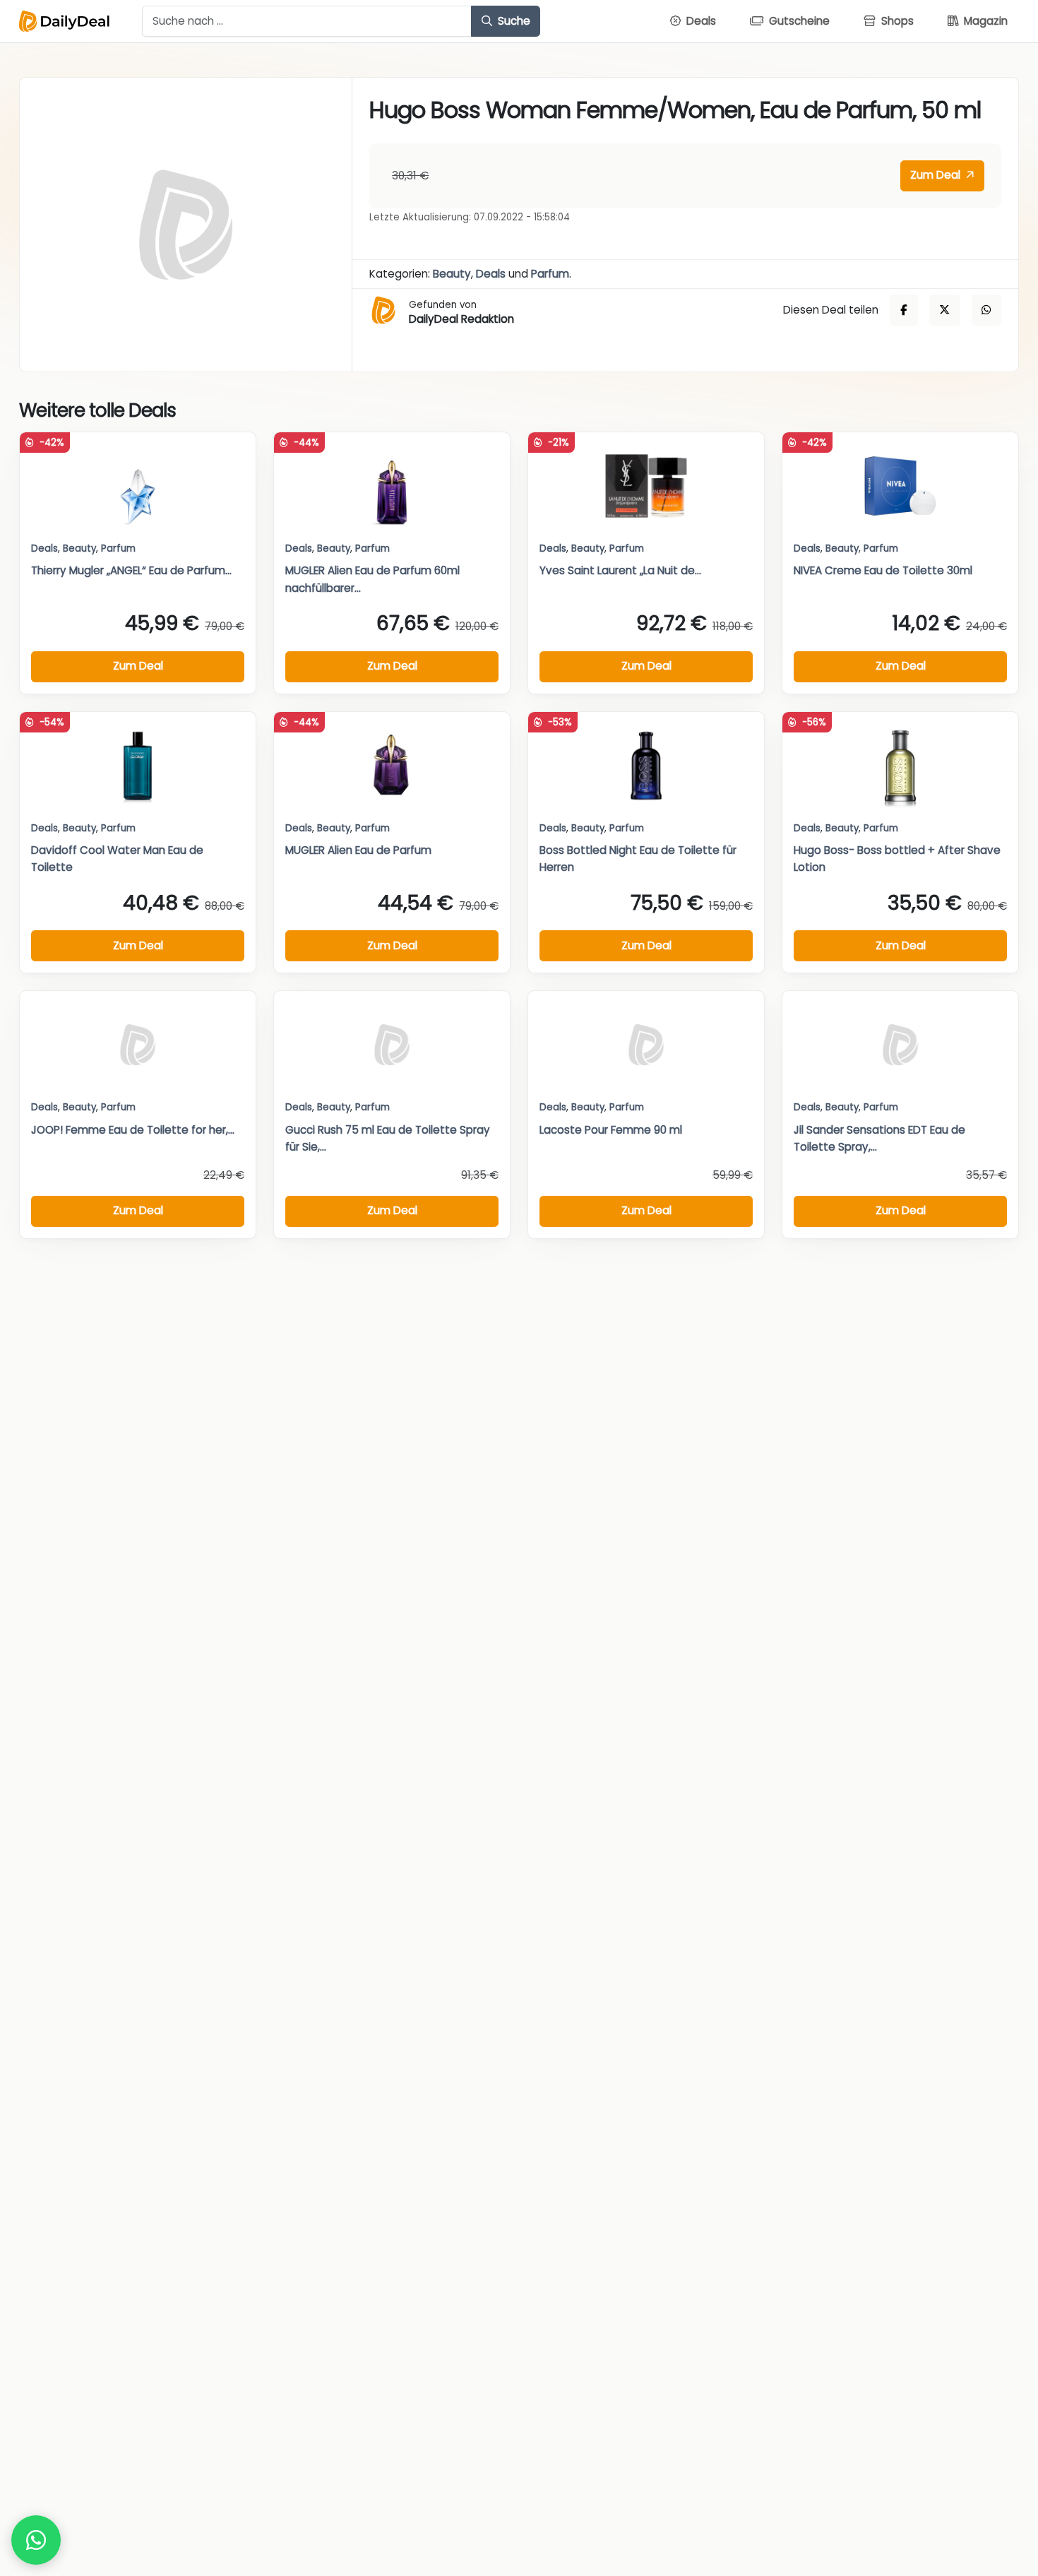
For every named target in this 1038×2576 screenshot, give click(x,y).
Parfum (550, 274)
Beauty (452, 274)
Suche (513, 21)
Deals (491, 274)
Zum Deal (937, 175)
